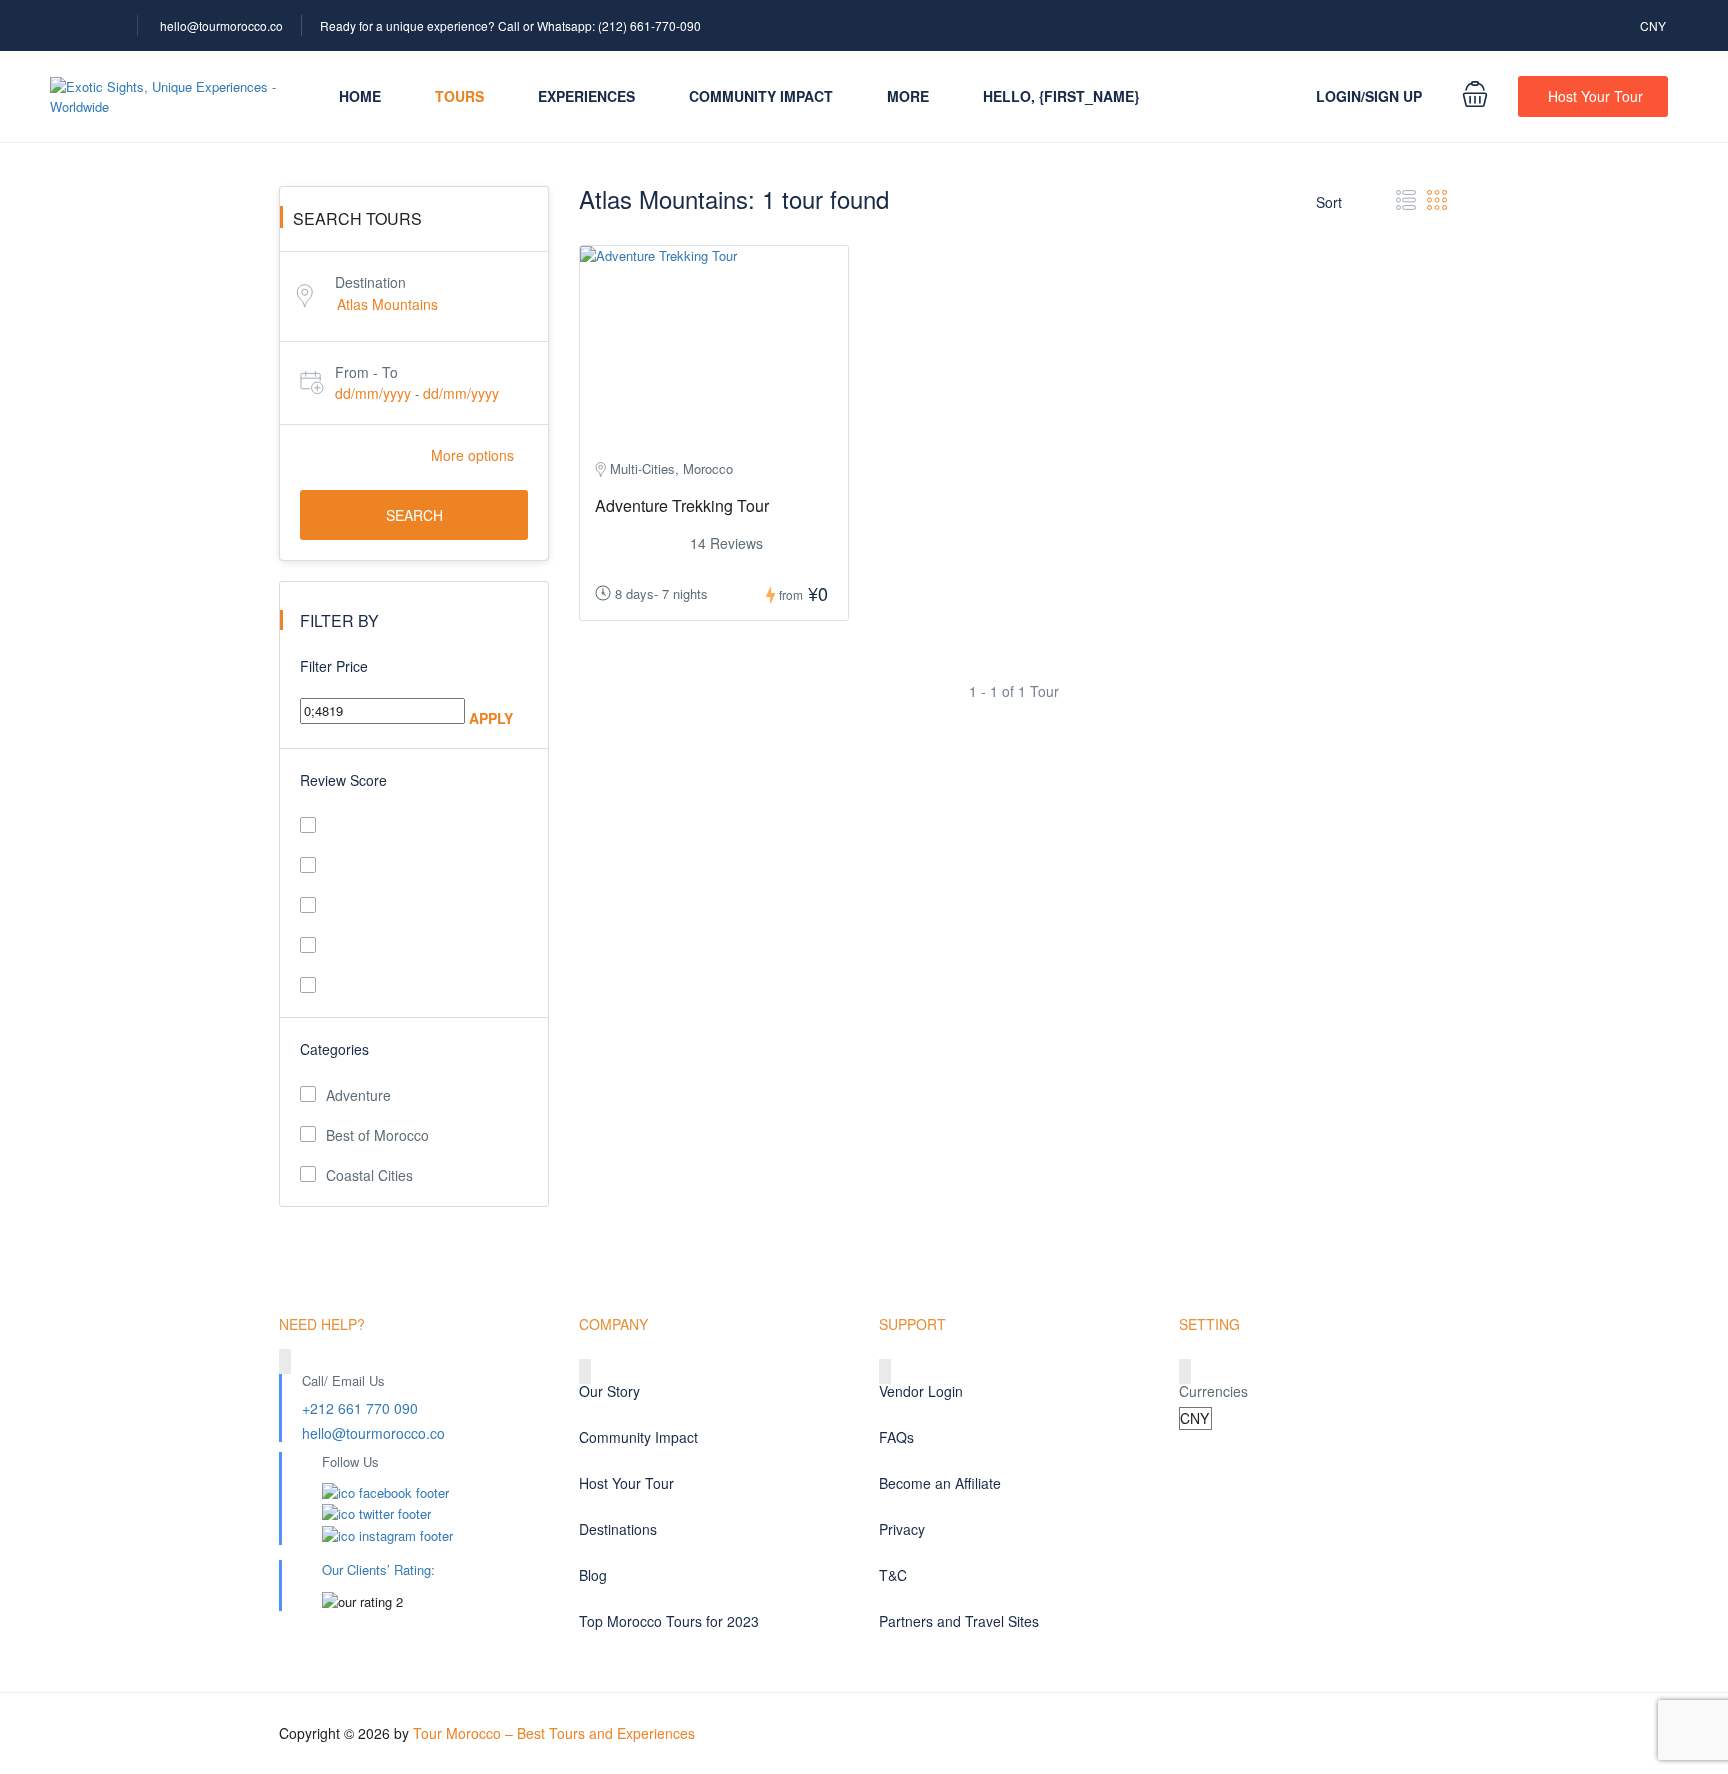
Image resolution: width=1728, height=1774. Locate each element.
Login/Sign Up (1369, 96)
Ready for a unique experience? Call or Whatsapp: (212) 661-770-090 (510, 25)
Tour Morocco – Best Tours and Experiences (554, 1733)
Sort (1331, 202)
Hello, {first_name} (1061, 96)
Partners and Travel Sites (959, 1621)
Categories (334, 1049)
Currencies (1213, 1391)
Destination (370, 282)
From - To (366, 372)
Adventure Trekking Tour (682, 505)
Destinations (618, 1529)
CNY (1654, 25)
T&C (893, 1575)
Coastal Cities (369, 1175)
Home (360, 96)
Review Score (343, 780)
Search (414, 515)
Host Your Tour (1595, 96)
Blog (593, 1575)
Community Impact (761, 96)
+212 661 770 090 (360, 1408)
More (908, 96)
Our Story (609, 1391)
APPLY (491, 718)
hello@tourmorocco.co (221, 25)
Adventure (358, 1095)
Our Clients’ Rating (376, 1569)
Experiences (586, 96)
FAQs (896, 1437)
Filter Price (334, 666)
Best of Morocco (377, 1135)
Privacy (902, 1529)
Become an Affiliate (940, 1483)
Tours (459, 96)
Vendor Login (921, 1391)
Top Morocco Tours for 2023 (669, 1621)
